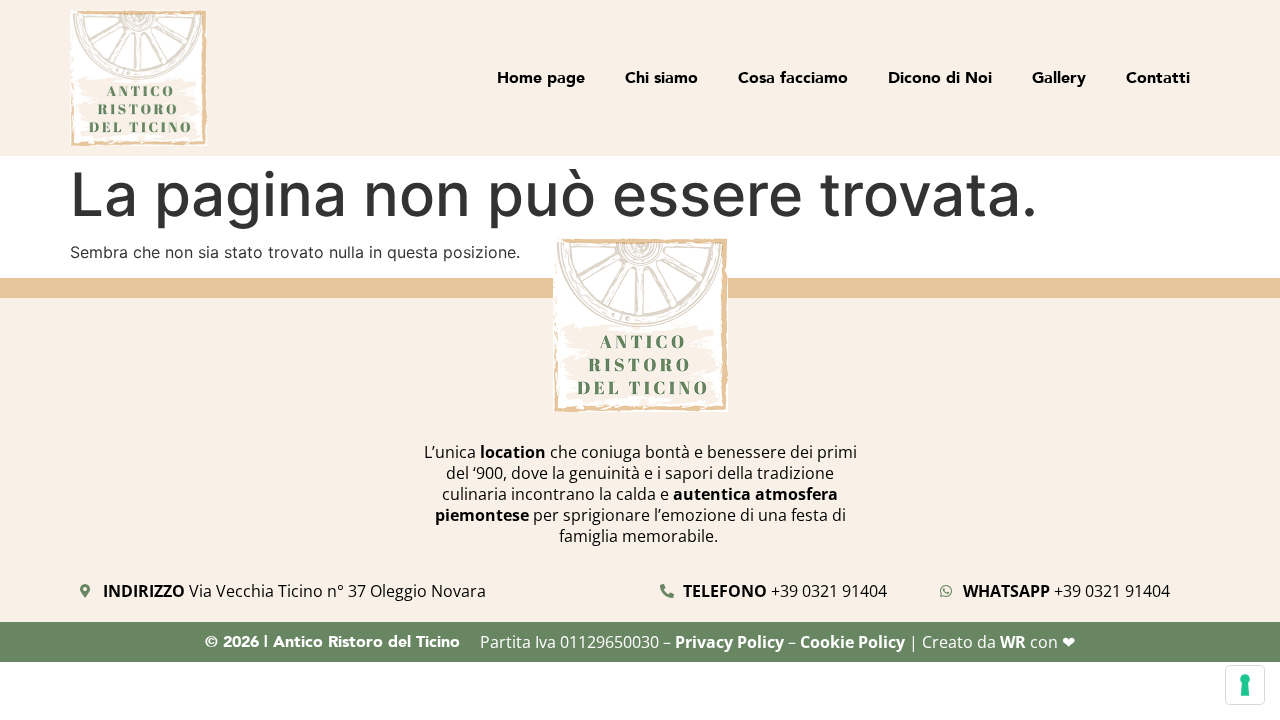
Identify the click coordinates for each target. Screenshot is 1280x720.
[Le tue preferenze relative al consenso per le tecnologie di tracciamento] (1245, 685)
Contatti (1158, 77)
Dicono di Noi (940, 77)
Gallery (1059, 77)
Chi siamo (661, 77)
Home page (541, 77)
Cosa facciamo (793, 77)
